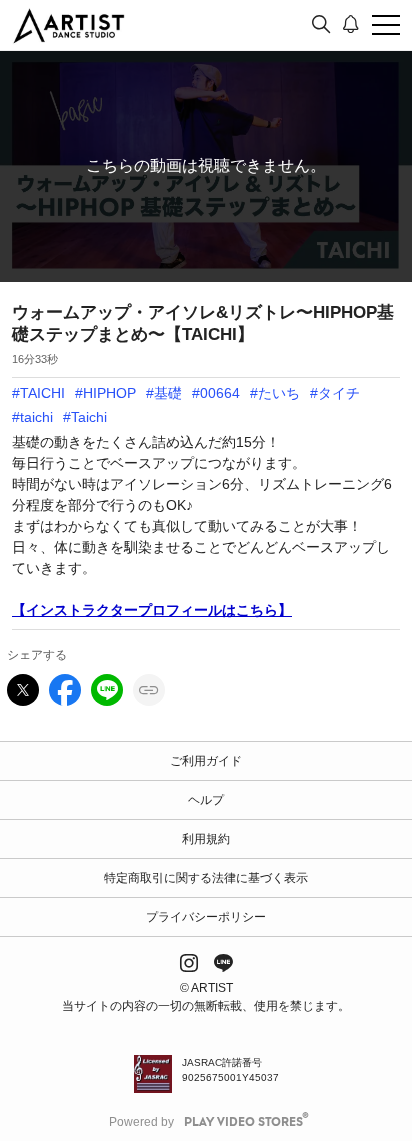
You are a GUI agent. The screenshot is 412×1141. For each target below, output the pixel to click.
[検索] (321, 25)
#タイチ (335, 393)
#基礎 (164, 393)
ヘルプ (206, 800)
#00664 (216, 393)
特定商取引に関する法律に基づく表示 (206, 878)
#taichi (32, 417)
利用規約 (206, 839)
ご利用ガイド (206, 761)
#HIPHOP (105, 393)
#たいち (275, 393)
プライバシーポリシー (206, 917)
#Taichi (85, 417)
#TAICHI (38, 393)
